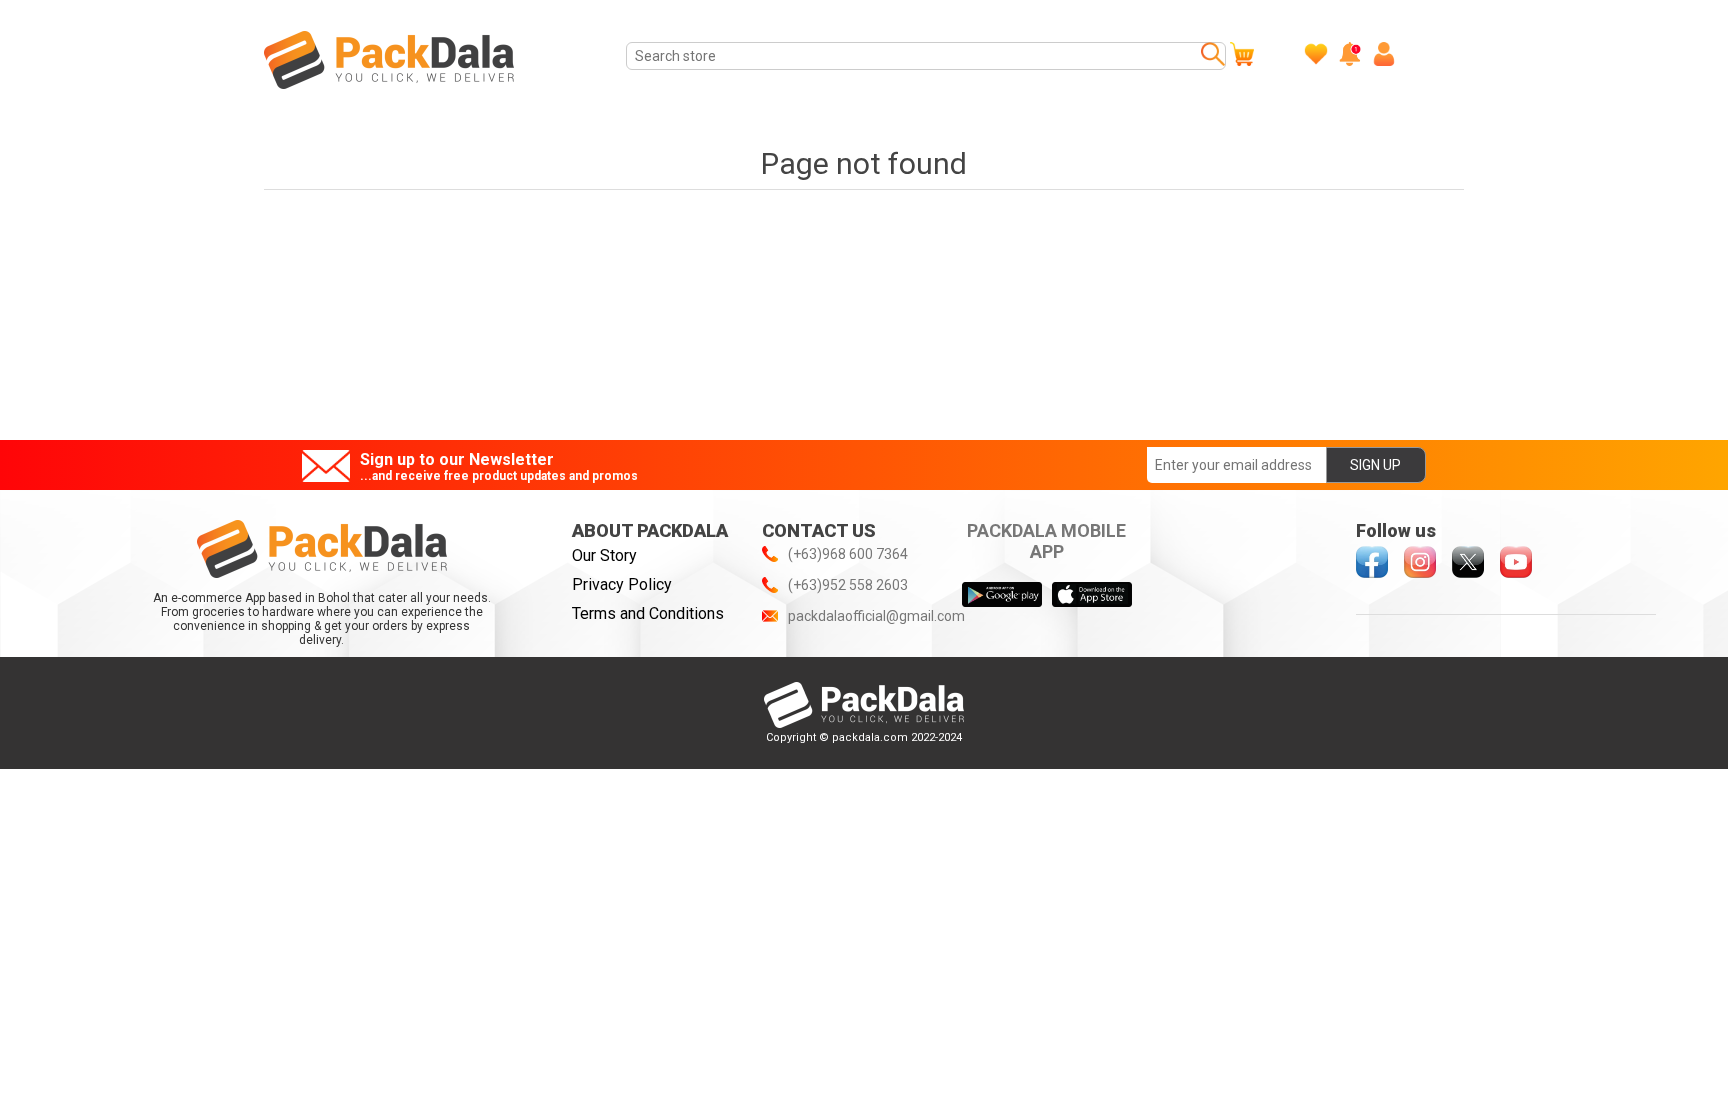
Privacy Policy (622, 584)
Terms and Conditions (648, 613)
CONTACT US (819, 530)
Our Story (604, 555)
